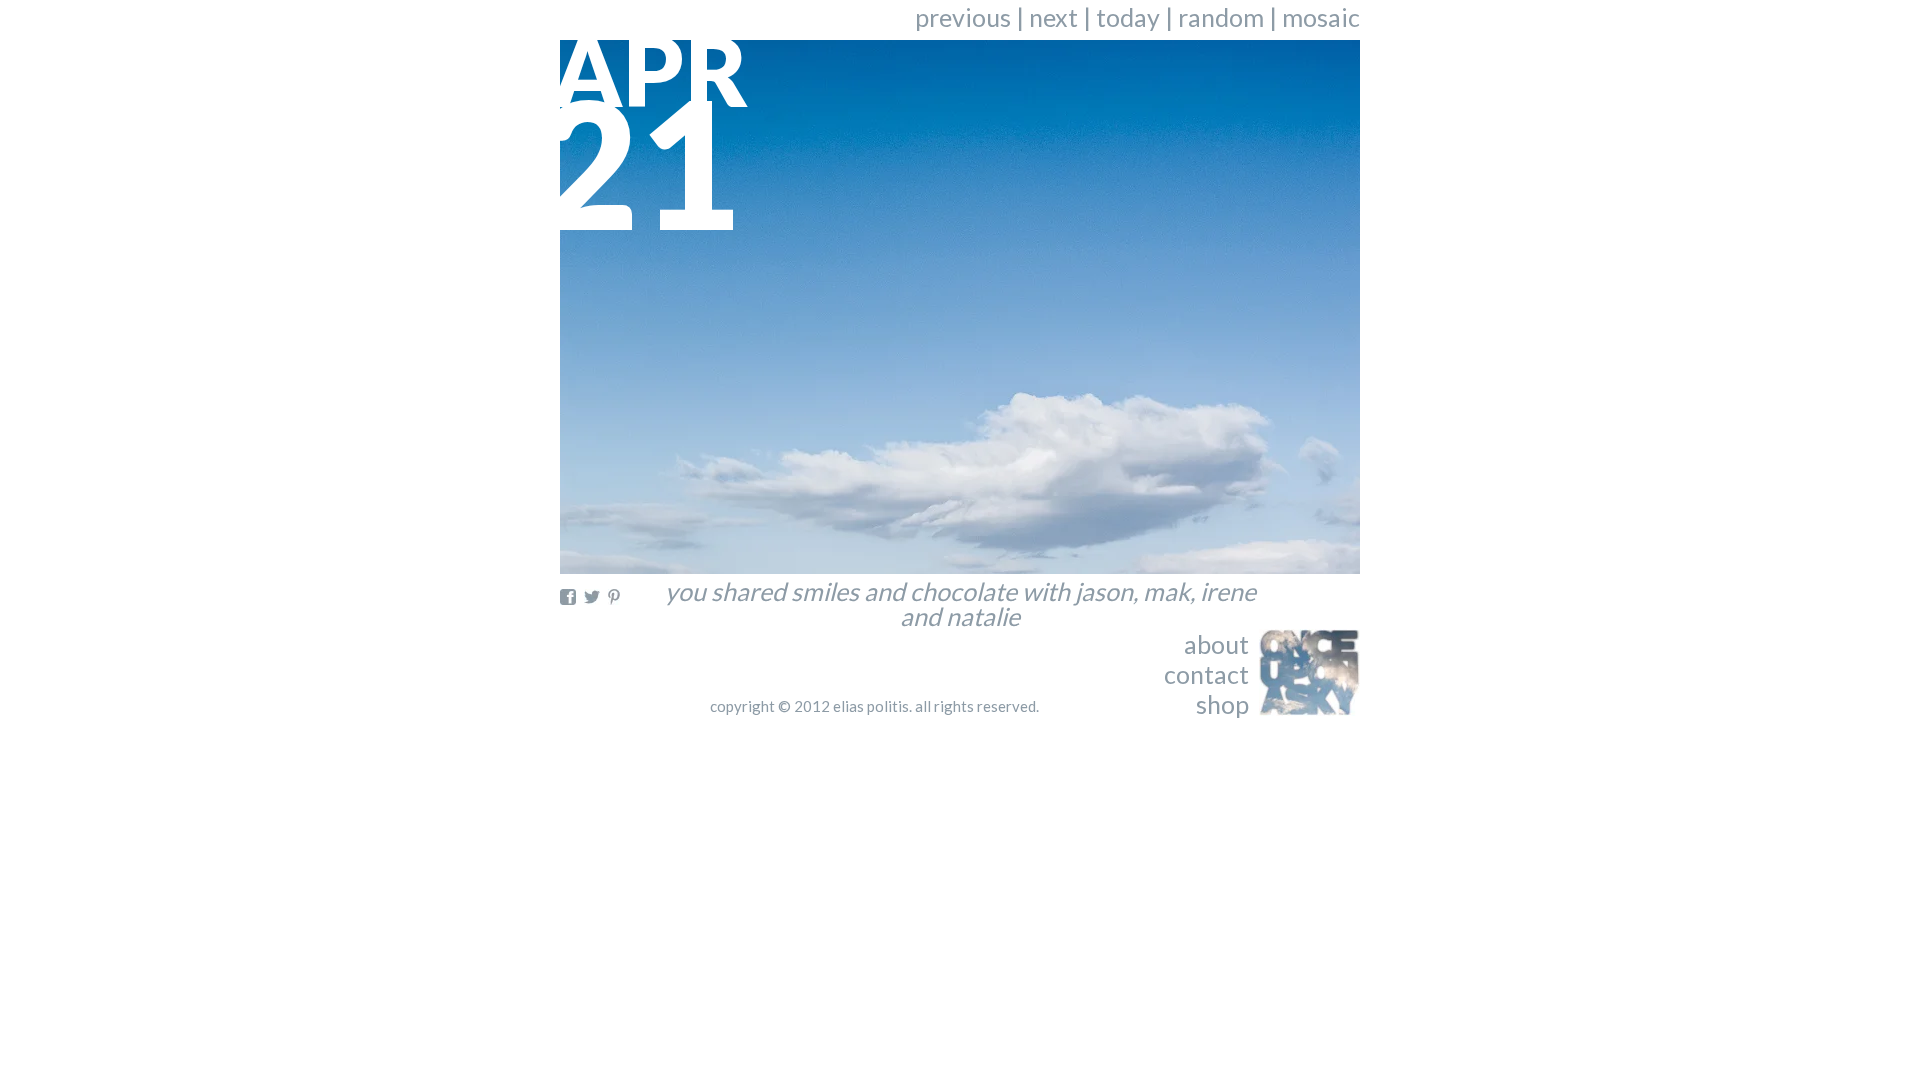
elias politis (871, 706)
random (1221, 17)
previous (963, 17)
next (1053, 17)
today (1128, 17)
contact (1206, 674)
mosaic (1321, 17)
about (1216, 644)
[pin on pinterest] (614, 597)
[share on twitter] (592, 597)
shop (1222, 704)
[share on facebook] (568, 597)
